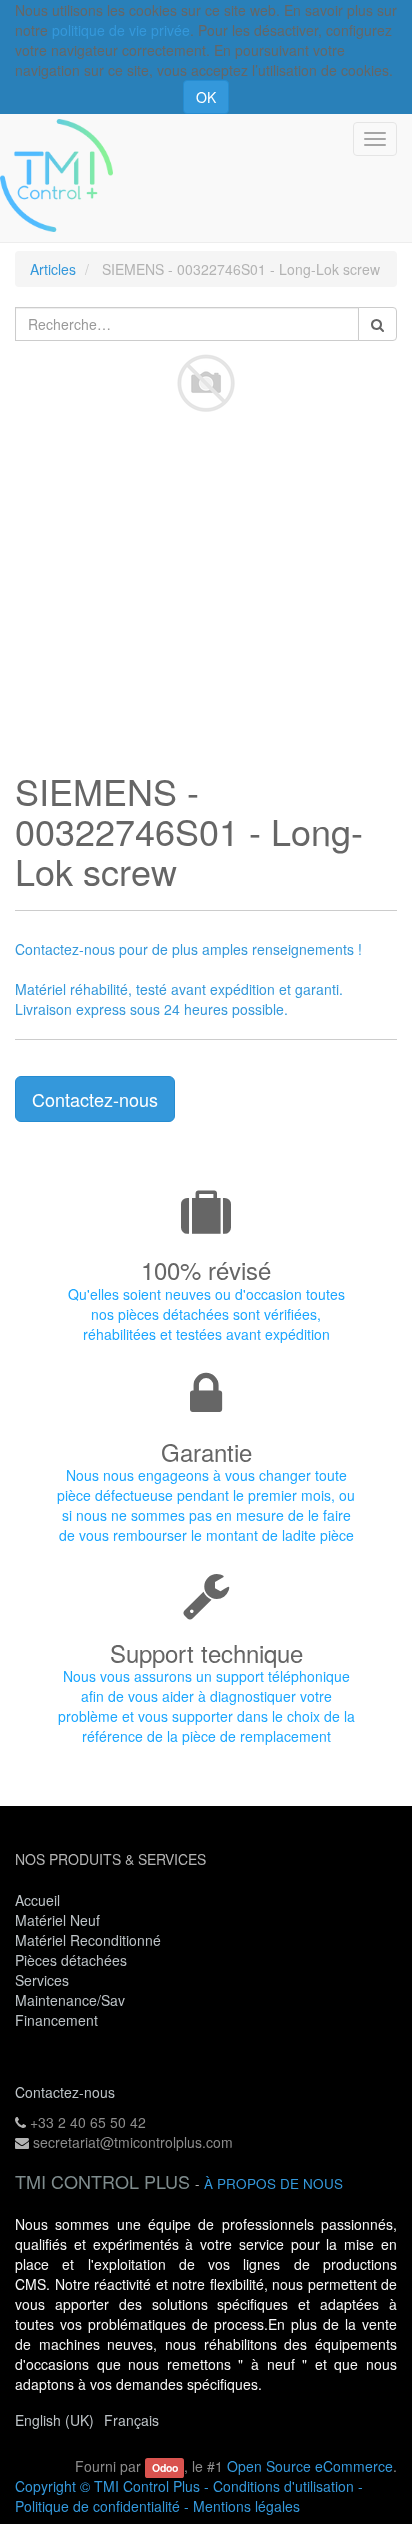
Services (44, 1980)
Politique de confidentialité (97, 2506)
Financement (56, 2020)
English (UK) (54, 2420)
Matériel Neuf (57, 1920)
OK (206, 97)
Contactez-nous (95, 1099)
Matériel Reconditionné (88, 1940)
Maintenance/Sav (70, 2000)
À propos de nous (273, 2183)
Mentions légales (246, 2506)
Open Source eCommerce (310, 2466)
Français (131, 2420)
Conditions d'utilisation (283, 2486)
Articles (53, 269)
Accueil (37, 1900)
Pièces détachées (71, 1960)
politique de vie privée (121, 30)
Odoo (165, 2467)
